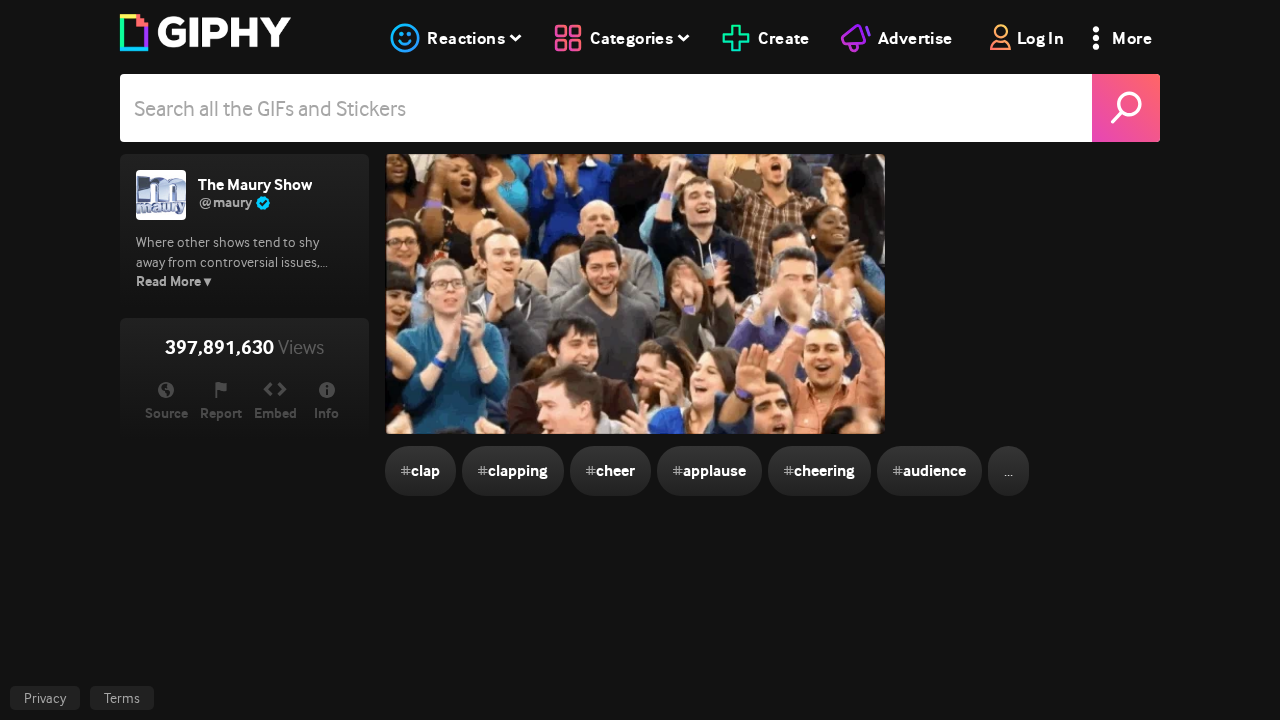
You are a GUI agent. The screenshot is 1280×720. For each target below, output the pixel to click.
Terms (122, 698)
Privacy (45, 698)
